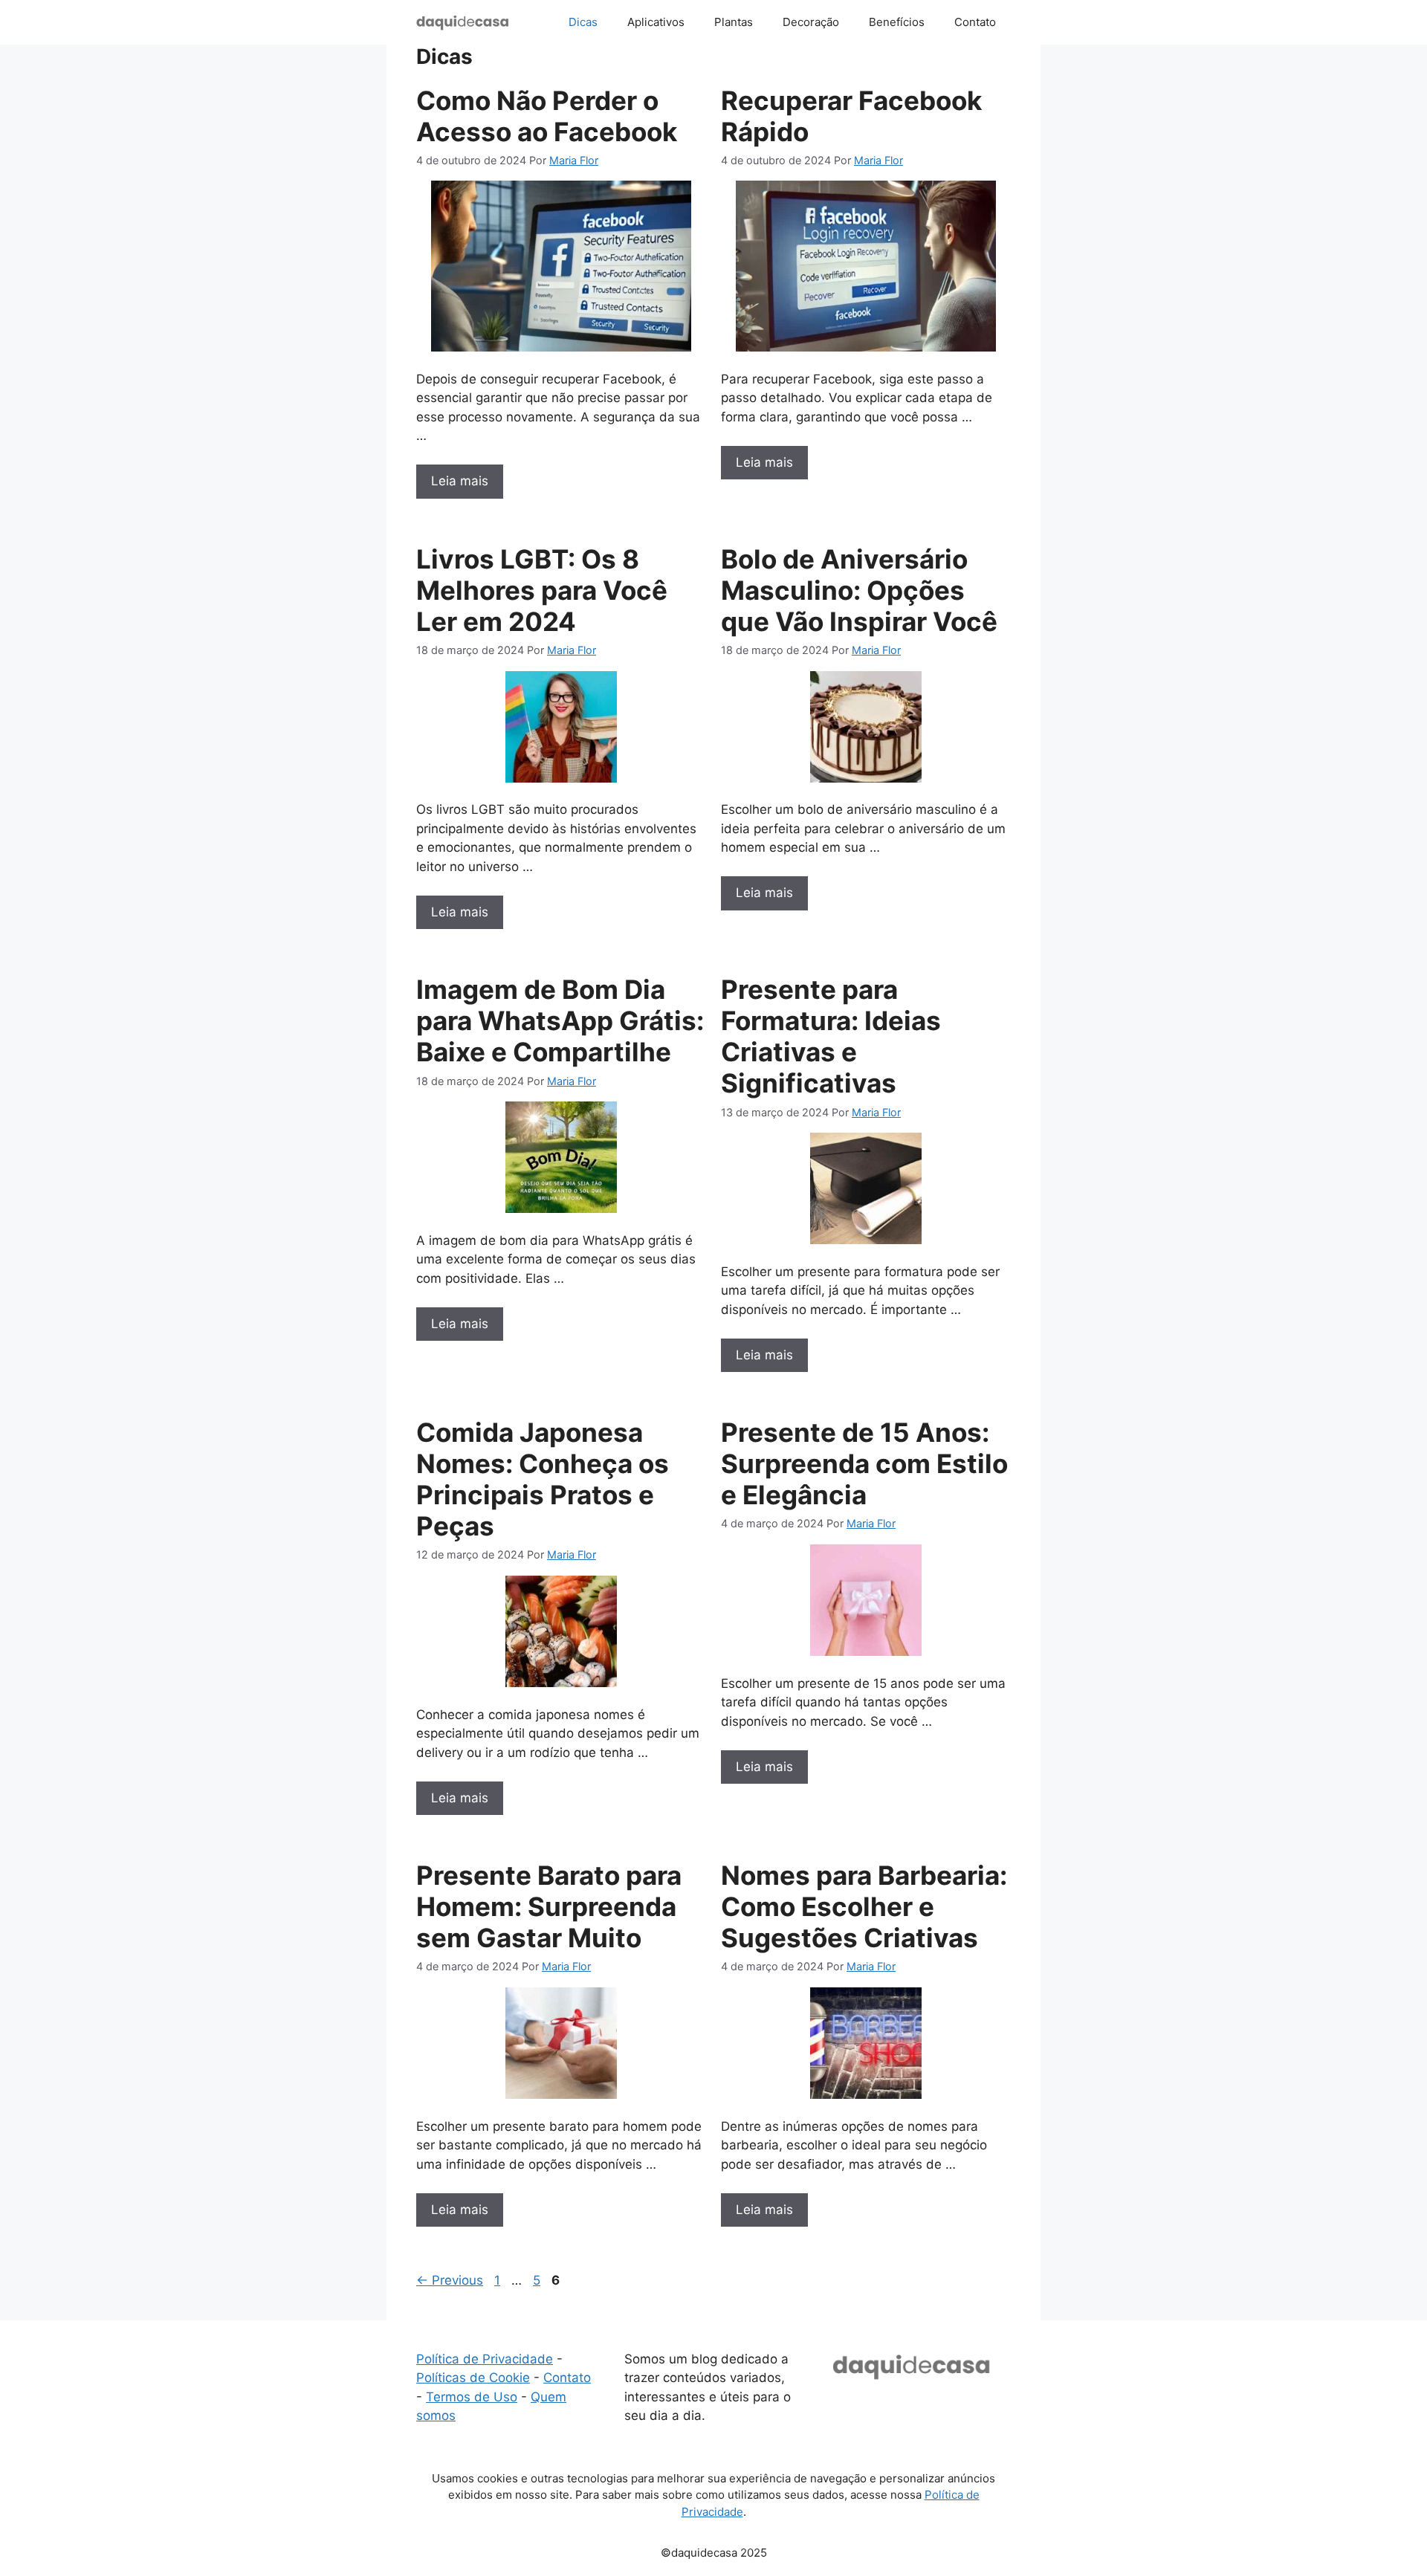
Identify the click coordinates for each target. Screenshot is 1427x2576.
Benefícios (897, 22)
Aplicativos (656, 22)
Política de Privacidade (485, 2359)
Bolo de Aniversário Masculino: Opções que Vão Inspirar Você (859, 590)
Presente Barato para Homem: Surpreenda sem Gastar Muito (549, 1906)
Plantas (734, 22)
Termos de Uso (472, 2397)
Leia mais (460, 481)
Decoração (811, 22)
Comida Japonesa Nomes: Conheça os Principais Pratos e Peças (543, 1479)
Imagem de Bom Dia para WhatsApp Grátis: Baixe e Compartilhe (560, 1020)
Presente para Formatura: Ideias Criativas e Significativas (831, 1036)
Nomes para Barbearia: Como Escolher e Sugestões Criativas (864, 1906)
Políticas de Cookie (473, 2378)
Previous (450, 2280)
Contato (975, 22)
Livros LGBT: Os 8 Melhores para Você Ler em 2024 (542, 590)
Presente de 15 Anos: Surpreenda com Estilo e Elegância (864, 1463)
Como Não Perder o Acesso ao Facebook (547, 116)
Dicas (583, 22)
